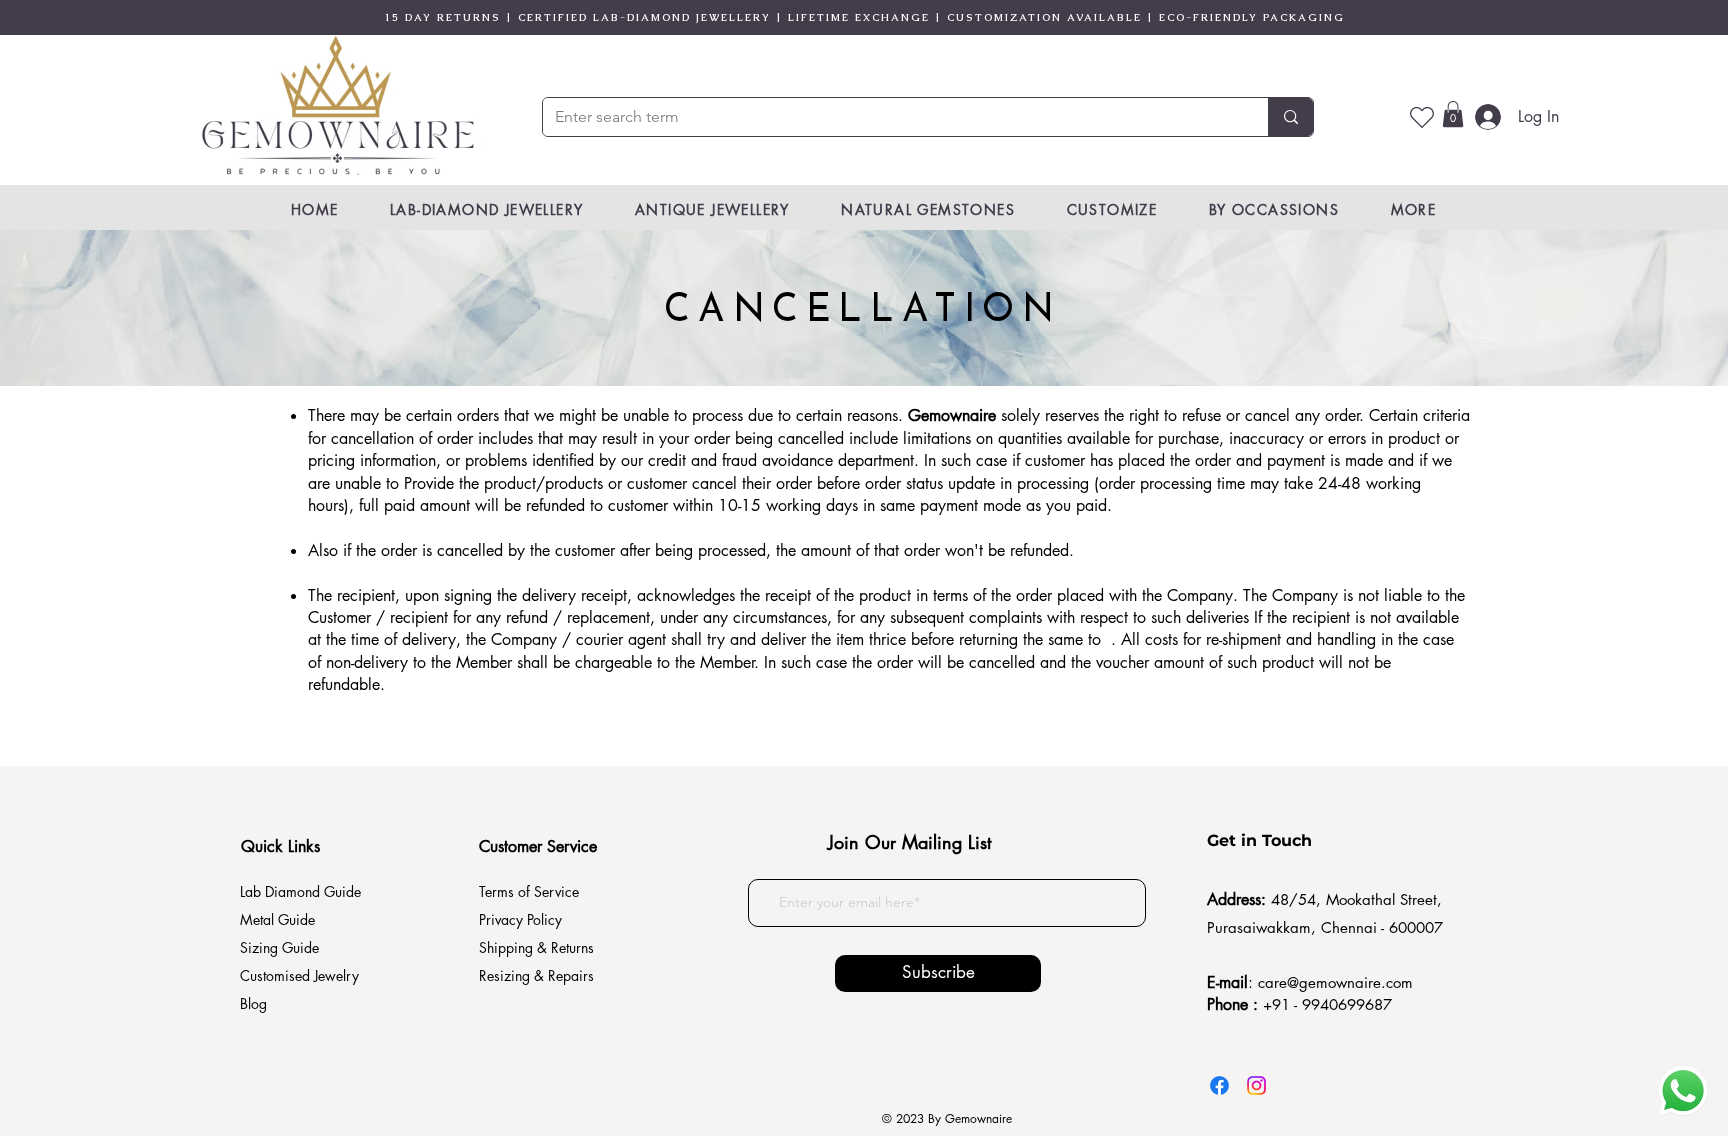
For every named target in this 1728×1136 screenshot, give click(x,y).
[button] (1453, 114)
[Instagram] (1256, 1085)
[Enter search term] (1290, 117)
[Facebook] (1219, 1085)
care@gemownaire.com (1335, 982)
